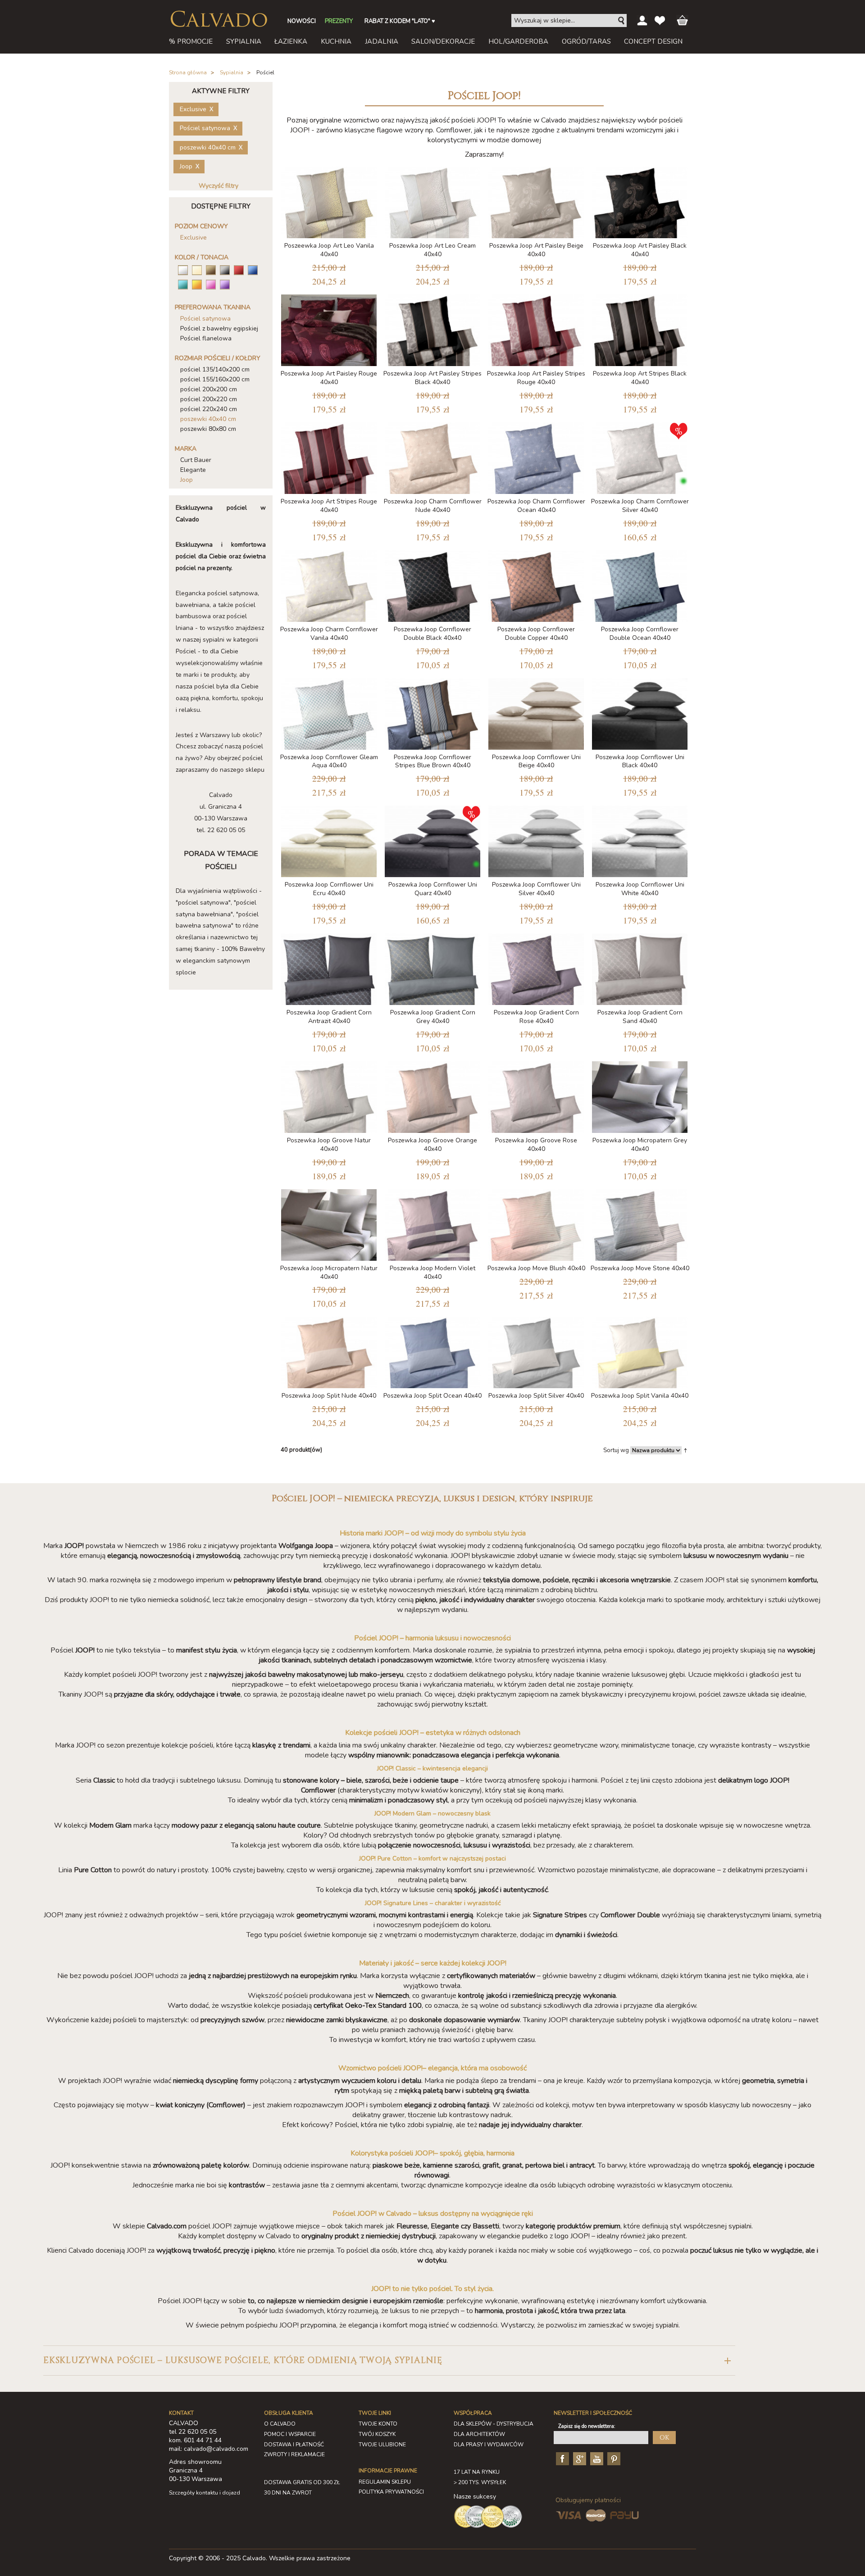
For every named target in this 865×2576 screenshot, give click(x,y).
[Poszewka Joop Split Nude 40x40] (329, 1351)
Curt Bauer (196, 460)
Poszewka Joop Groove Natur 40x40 (329, 1145)
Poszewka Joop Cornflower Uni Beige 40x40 (536, 761)
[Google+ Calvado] (578, 2458)
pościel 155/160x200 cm (215, 379)
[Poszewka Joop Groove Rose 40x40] (536, 1095)
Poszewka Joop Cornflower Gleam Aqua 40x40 (329, 761)
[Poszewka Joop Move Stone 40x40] (640, 1223)
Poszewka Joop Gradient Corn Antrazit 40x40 (329, 1017)
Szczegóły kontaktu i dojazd (205, 2493)
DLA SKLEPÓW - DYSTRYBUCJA (494, 2424)
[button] (389, 2361)
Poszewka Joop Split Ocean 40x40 (432, 1396)
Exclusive (193, 238)
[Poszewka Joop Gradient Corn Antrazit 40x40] (329, 967)
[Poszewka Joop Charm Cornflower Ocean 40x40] (536, 456)
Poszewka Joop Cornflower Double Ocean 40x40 (640, 634)
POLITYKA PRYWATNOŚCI (391, 2492)
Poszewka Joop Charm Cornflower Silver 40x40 (640, 506)
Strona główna (188, 72)
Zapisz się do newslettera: (587, 2426)
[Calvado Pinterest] (613, 2458)
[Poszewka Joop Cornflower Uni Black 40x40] (640, 712)
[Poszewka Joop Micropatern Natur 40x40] (329, 1223)
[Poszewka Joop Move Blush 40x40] (536, 1223)
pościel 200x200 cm (209, 389)
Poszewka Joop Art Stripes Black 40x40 (640, 378)
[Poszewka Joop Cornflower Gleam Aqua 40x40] (329, 712)
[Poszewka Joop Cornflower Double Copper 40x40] (536, 584)
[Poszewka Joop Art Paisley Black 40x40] (640, 201)
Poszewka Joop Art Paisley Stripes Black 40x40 (432, 378)
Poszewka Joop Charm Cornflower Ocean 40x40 (536, 506)
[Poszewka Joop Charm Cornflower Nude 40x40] (432, 456)
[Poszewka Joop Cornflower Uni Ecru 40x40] (329, 840)
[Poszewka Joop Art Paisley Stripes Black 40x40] (432, 328)
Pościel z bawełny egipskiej (219, 328)
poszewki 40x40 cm (208, 419)
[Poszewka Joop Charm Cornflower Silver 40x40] (640, 456)
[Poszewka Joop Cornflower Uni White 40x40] (640, 840)
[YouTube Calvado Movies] (596, 2458)
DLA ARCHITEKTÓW (479, 2434)
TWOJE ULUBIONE (382, 2445)
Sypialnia (232, 72)
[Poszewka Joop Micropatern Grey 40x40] (640, 1095)
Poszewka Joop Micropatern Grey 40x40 (640, 1145)
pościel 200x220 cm (209, 399)
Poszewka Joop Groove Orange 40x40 (432, 1145)
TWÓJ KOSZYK (377, 2434)
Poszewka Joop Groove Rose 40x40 (536, 1145)
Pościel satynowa (205, 319)
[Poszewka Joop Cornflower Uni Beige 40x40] (536, 712)
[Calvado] (219, 19)
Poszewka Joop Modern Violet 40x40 (432, 1272)
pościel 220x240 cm (209, 409)
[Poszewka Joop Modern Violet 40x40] (432, 1223)
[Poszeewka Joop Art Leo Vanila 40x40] (329, 201)
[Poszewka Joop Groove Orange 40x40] (432, 1095)
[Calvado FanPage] (561, 2458)
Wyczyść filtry (219, 186)
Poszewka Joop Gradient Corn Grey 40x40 (433, 1017)
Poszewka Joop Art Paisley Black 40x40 (640, 250)
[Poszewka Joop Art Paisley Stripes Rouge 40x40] (536, 328)
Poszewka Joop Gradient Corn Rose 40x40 (536, 1017)
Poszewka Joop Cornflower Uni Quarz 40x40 (433, 889)
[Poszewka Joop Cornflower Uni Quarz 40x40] (432, 840)
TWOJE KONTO (378, 2424)
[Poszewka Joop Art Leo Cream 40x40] (432, 201)
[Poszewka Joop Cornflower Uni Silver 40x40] (536, 840)
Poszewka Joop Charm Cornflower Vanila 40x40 (329, 634)
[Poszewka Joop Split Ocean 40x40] (432, 1351)
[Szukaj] (622, 21)
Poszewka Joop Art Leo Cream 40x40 (432, 250)
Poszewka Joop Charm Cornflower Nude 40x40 (433, 506)
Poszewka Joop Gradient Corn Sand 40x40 (640, 1017)
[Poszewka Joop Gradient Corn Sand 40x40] (640, 967)
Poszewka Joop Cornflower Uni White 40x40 (640, 889)
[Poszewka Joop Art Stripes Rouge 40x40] (329, 456)
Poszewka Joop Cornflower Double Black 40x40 (432, 634)
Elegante (193, 470)
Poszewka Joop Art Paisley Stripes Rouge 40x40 (536, 378)
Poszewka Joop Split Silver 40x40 (536, 1396)
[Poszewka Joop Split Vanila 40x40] (640, 1351)
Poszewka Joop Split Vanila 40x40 (640, 1396)
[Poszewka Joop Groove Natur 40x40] (329, 1095)
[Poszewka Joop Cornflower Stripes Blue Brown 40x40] (432, 712)
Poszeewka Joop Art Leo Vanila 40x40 (329, 250)
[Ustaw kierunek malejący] (685, 1450)
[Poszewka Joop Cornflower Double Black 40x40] (432, 584)
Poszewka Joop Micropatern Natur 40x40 (329, 1272)
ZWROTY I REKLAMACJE (294, 2454)
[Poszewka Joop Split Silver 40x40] (536, 1351)
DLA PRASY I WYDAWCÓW (489, 2445)
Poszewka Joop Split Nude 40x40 (329, 1396)
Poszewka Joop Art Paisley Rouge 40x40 (329, 378)
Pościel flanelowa (206, 338)
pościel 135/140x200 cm (215, 369)
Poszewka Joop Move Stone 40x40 (640, 1268)
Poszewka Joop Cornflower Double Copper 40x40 (536, 634)
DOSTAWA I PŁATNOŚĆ (294, 2445)
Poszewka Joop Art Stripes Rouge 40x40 (329, 506)
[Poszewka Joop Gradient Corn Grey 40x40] (432, 967)
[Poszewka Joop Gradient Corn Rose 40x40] (536, 967)
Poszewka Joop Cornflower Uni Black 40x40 (640, 761)
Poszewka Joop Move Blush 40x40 (536, 1268)
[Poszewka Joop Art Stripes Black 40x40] (640, 328)
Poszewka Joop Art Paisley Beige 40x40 (536, 250)
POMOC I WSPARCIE (290, 2434)
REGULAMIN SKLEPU (385, 2482)
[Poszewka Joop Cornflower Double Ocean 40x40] (640, 584)
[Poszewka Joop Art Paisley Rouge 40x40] (329, 328)
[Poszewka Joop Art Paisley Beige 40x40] (536, 201)
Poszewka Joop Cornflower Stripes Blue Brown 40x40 (432, 761)
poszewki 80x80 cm (208, 429)
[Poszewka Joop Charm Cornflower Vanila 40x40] (329, 584)
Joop (187, 480)
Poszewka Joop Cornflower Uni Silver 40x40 (536, 889)
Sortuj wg (616, 1450)
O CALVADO (280, 2424)
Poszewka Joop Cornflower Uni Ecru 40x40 (329, 889)
